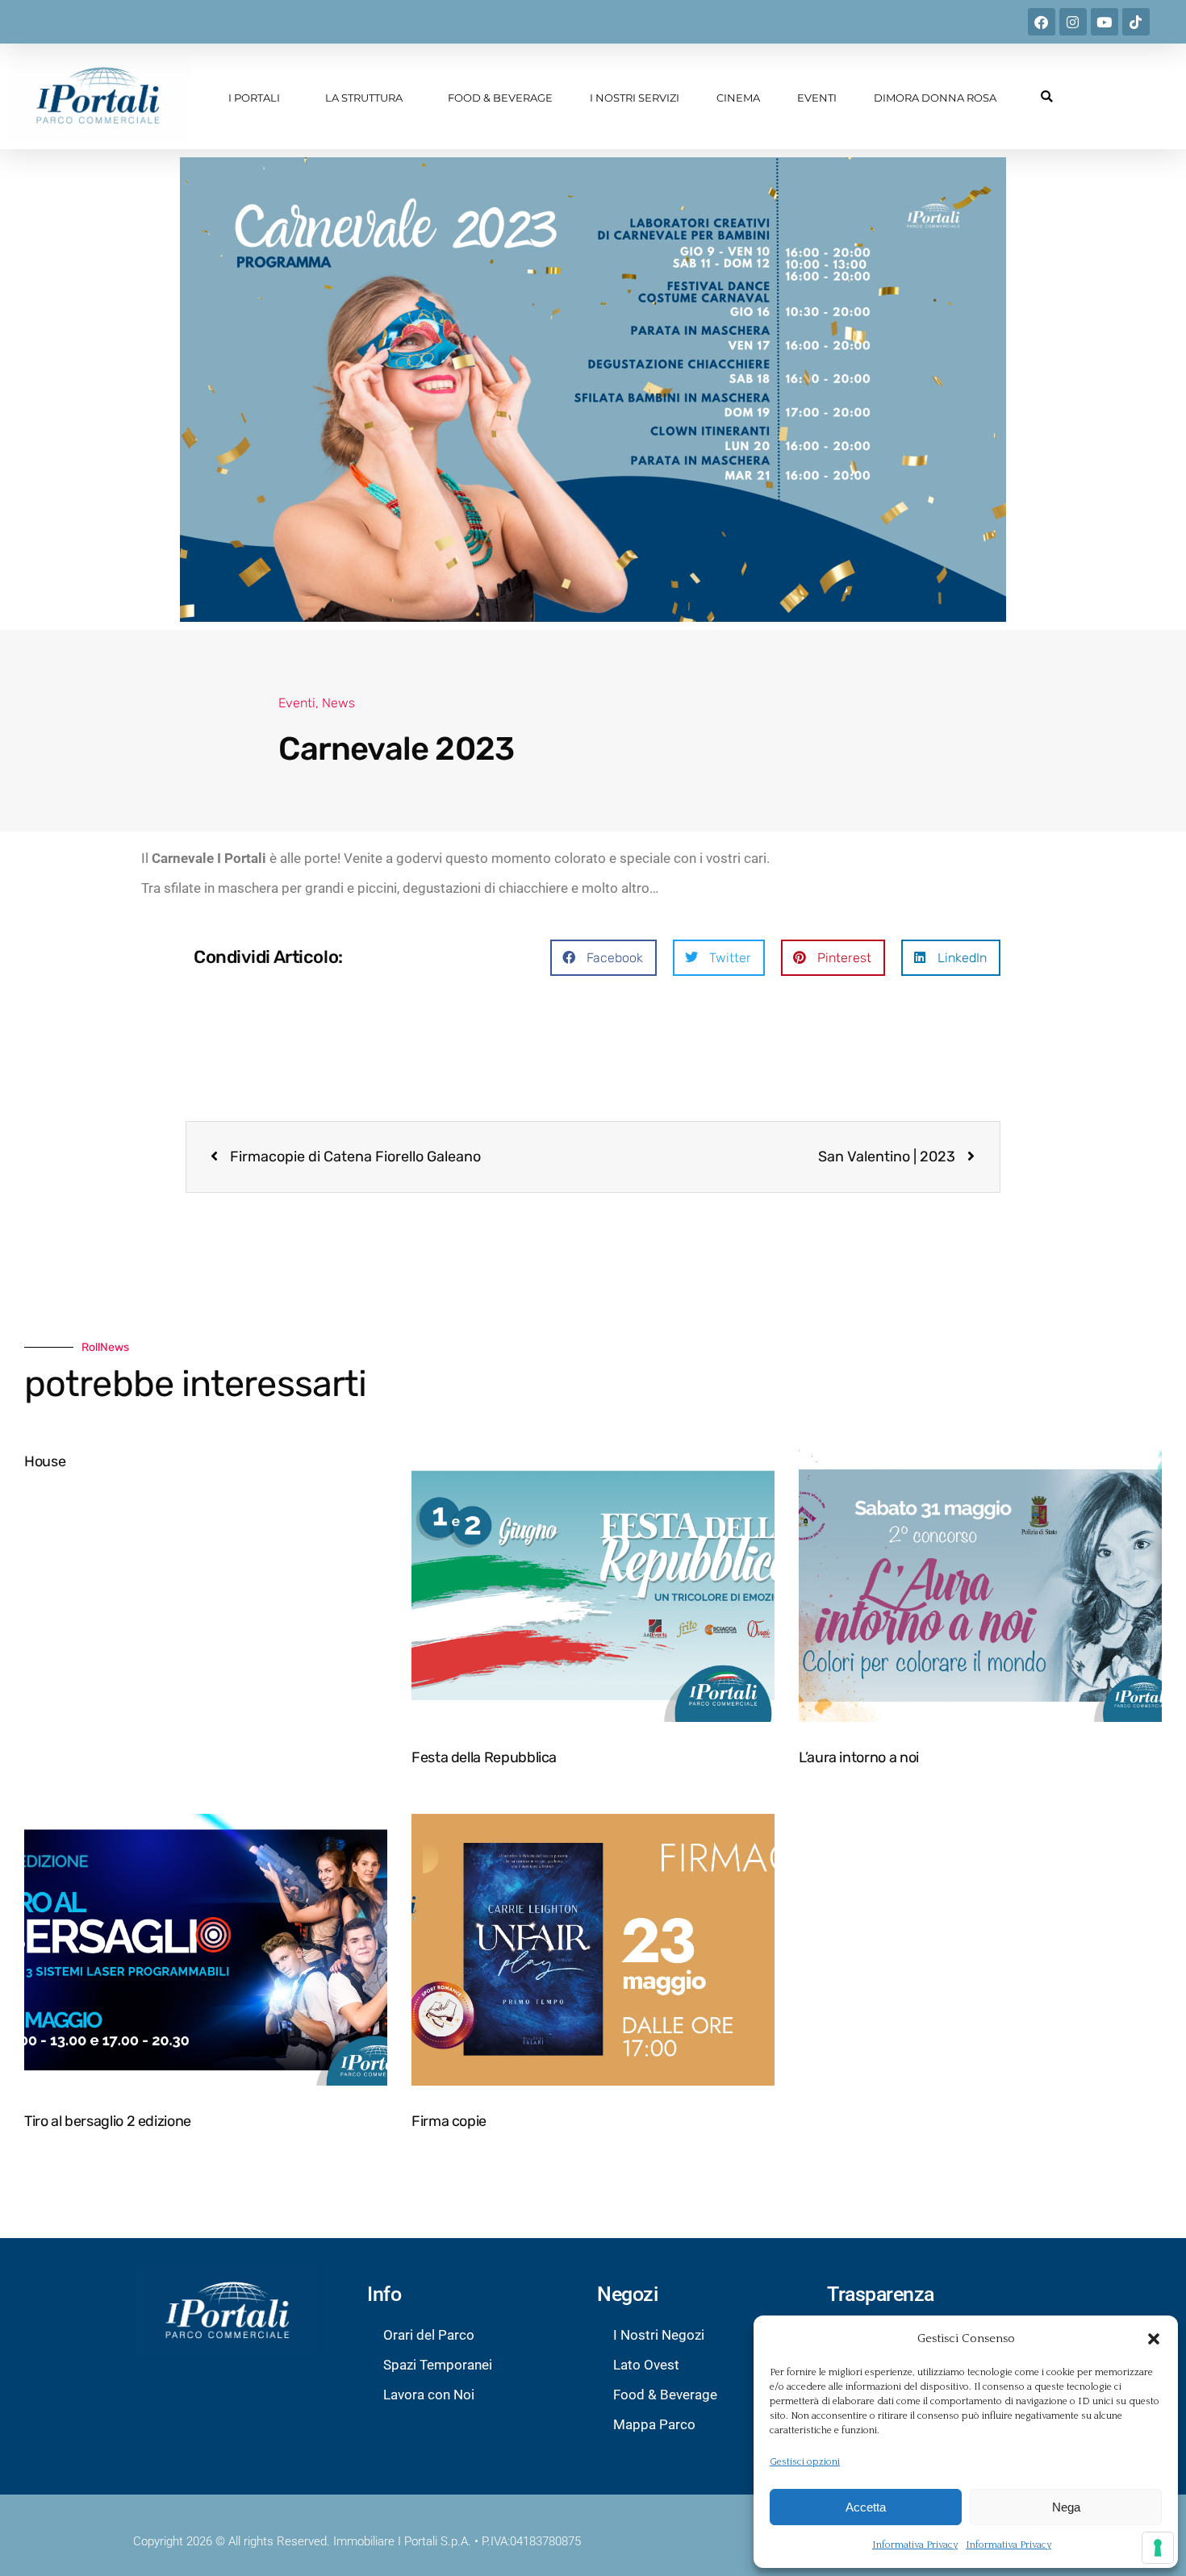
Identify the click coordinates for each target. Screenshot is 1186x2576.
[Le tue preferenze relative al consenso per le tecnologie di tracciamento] (1158, 2548)
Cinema (738, 98)
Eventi (817, 98)
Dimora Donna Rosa (935, 98)
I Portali (254, 98)
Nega (1066, 2507)
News (338, 703)
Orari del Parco (429, 2335)
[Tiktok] (1136, 22)
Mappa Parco (654, 2424)
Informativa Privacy (915, 2545)
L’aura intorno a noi (859, 1757)
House (45, 1461)
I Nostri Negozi (659, 2335)
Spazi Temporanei (438, 2365)
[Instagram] (1073, 22)
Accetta (866, 2507)
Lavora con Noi (429, 2395)
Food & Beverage (500, 98)
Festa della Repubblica (484, 1757)
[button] (1154, 2339)
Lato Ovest (646, 2365)
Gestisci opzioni (805, 2462)
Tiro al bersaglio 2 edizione (108, 2121)
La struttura (364, 98)
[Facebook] (1042, 22)
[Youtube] (1105, 22)
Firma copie (449, 2121)
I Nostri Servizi (635, 98)
